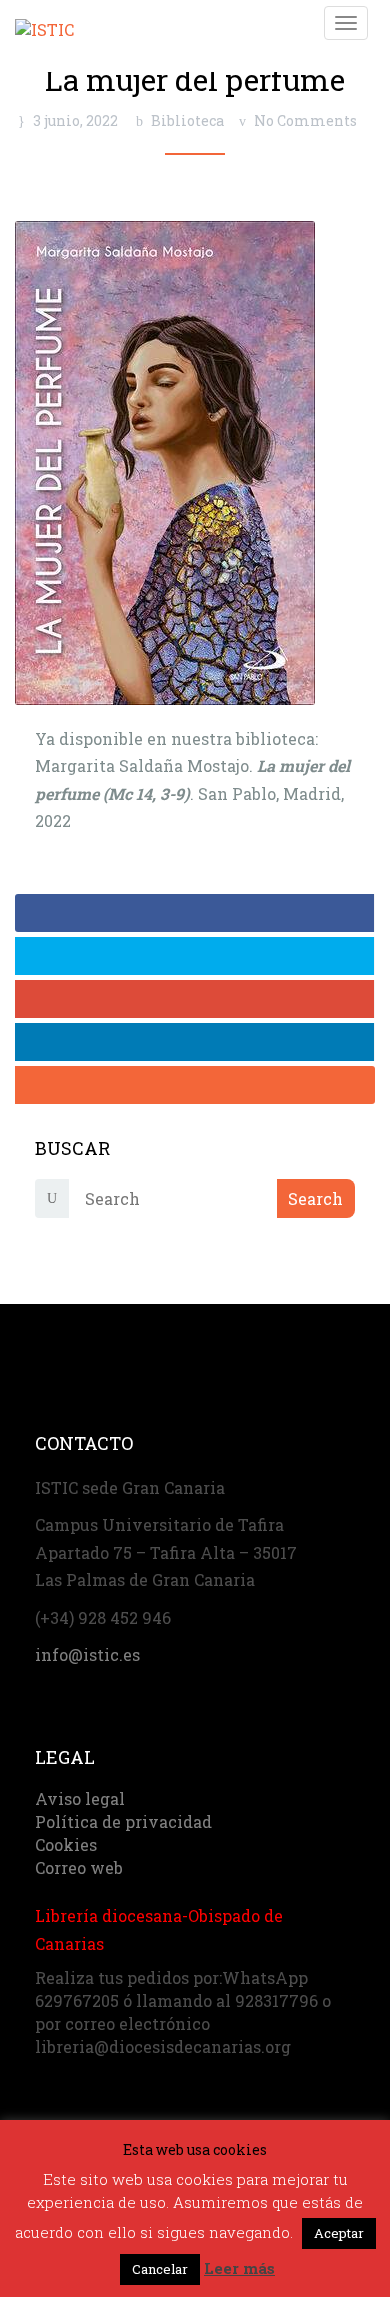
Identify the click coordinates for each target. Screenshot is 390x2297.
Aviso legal (80, 1798)
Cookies (66, 1844)
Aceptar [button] (339, 2233)
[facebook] (195, 913)
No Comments (305, 120)
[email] (195, 1085)
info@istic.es (87, 1654)
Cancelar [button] (160, 2269)
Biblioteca (187, 120)
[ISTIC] (44, 21)
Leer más (239, 2268)
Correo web (79, 1867)
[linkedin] (195, 1042)
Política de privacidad (123, 1821)
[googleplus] (195, 999)
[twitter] (195, 956)
